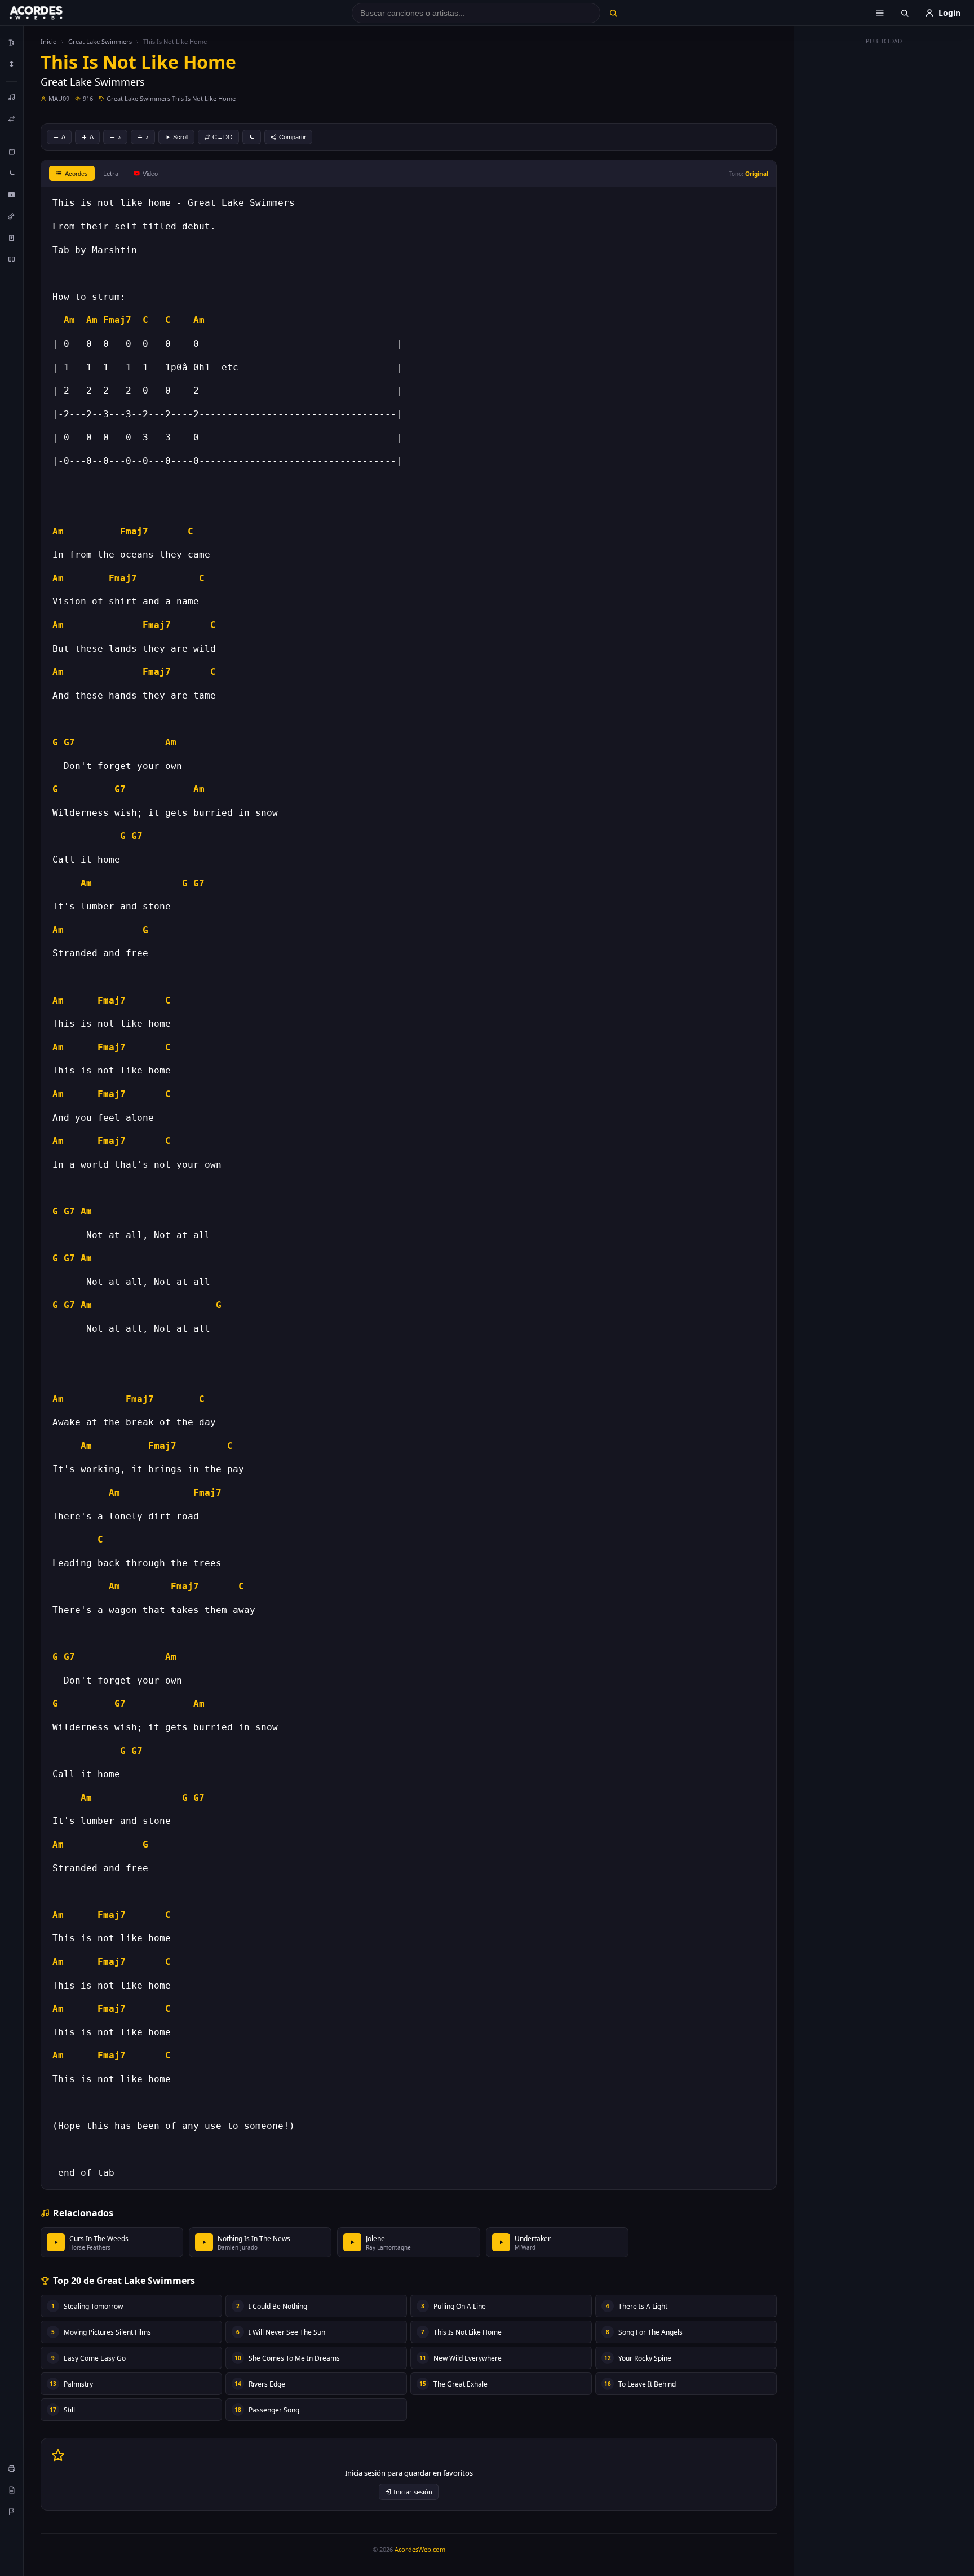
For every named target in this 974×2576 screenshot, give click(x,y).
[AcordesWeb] (50, 13)
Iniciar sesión (413, 2492)
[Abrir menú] (880, 13)
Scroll (181, 137)
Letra (111, 173)
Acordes (76, 174)
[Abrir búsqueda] (905, 13)
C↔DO (223, 137)
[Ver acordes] (12, 237)
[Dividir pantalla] (12, 259)
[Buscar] (613, 13)
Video (150, 174)
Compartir (293, 137)
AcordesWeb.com (420, 2549)
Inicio (49, 41)
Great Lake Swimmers (100, 41)
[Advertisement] (884, 219)
